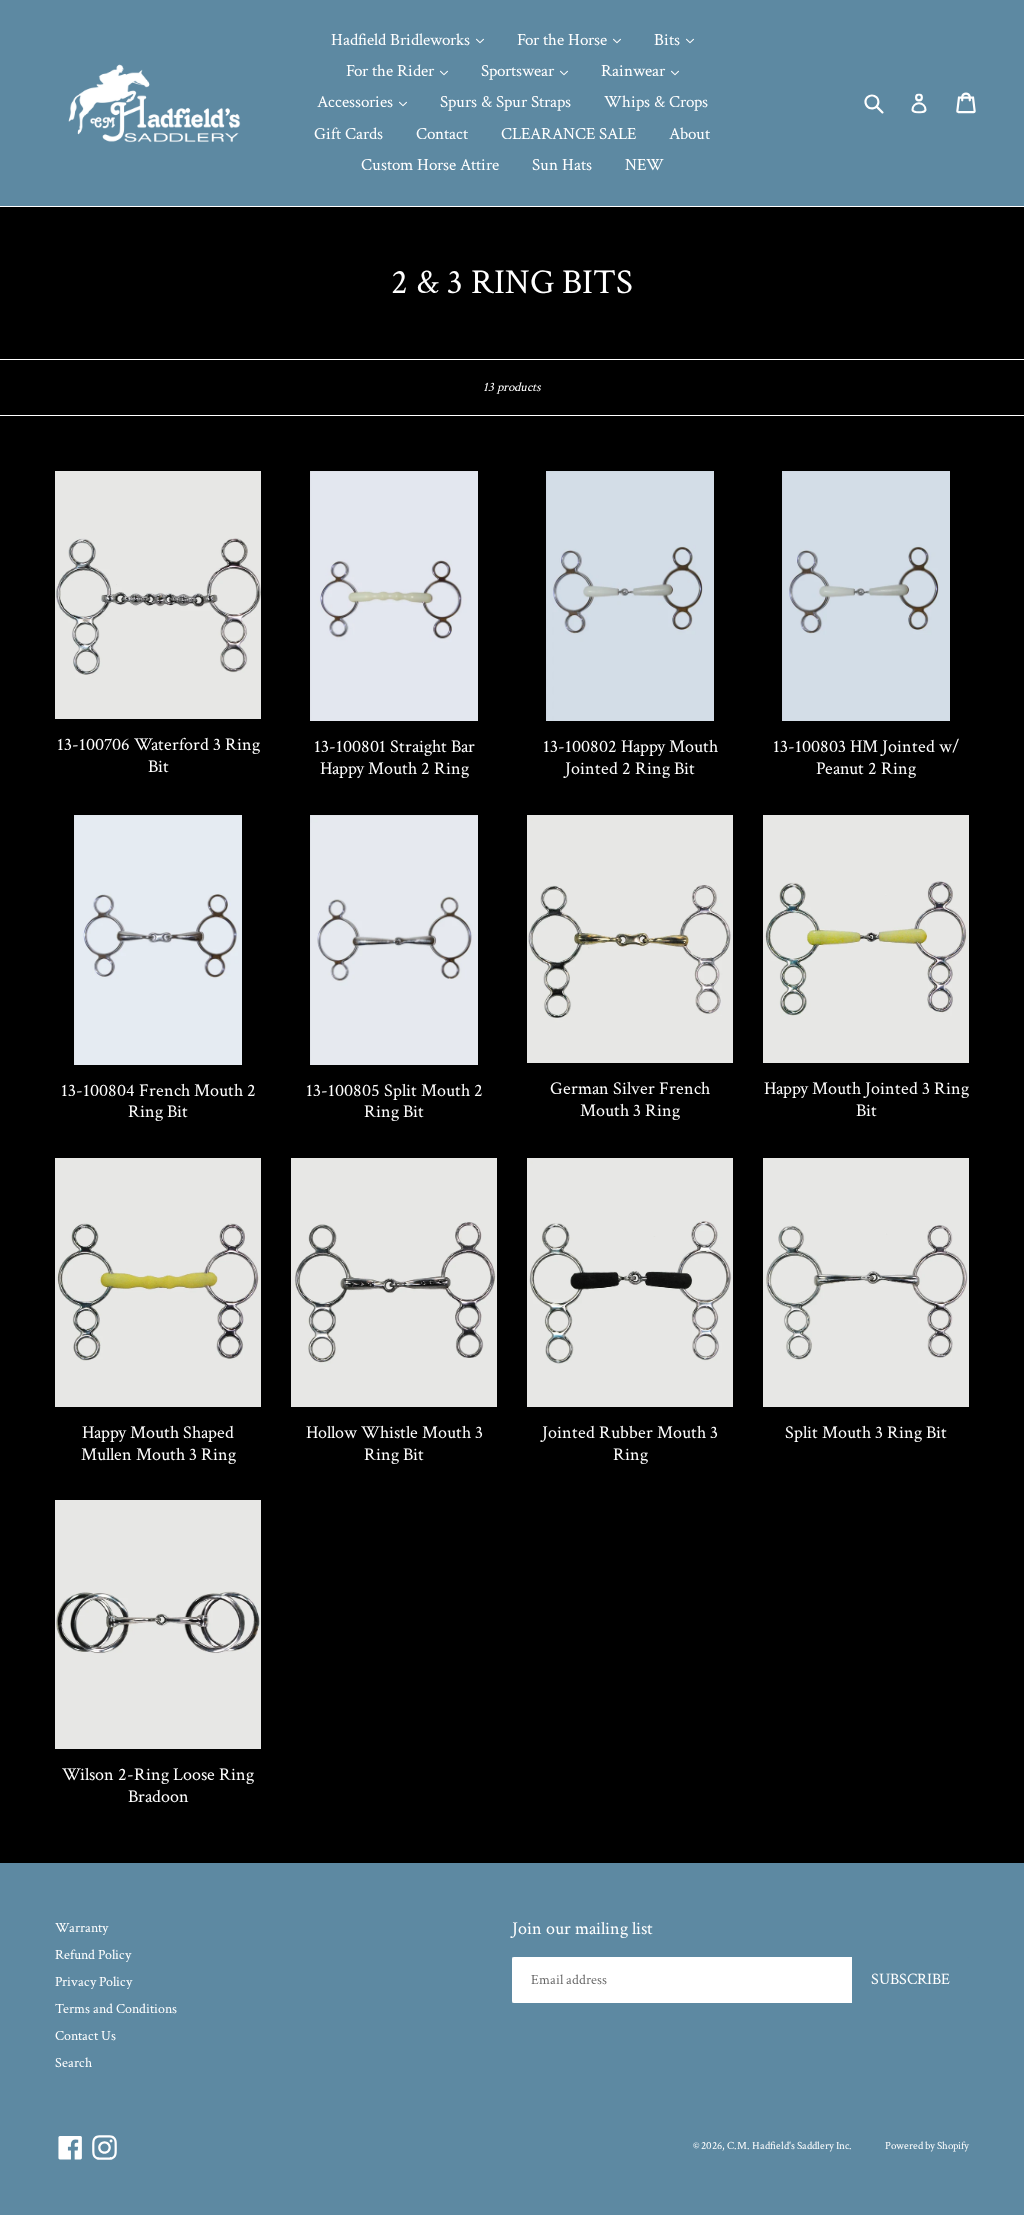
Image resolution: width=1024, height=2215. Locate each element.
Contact (442, 134)
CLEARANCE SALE (568, 134)
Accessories (357, 102)
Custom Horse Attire (430, 165)
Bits (669, 40)
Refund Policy (93, 1955)
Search (73, 2063)
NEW (644, 165)
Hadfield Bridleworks (402, 40)
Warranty (81, 1928)
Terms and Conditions (116, 2009)
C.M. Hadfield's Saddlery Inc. (789, 2146)
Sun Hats (562, 165)
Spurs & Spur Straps (505, 102)
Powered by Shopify (927, 2146)
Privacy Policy (93, 1982)
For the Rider (392, 71)
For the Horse (564, 40)
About (689, 134)
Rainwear (635, 71)
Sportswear (519, 71)
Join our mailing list (582, 1929)
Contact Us (85, 2036)
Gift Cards (348, 134)
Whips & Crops (656, 102)
